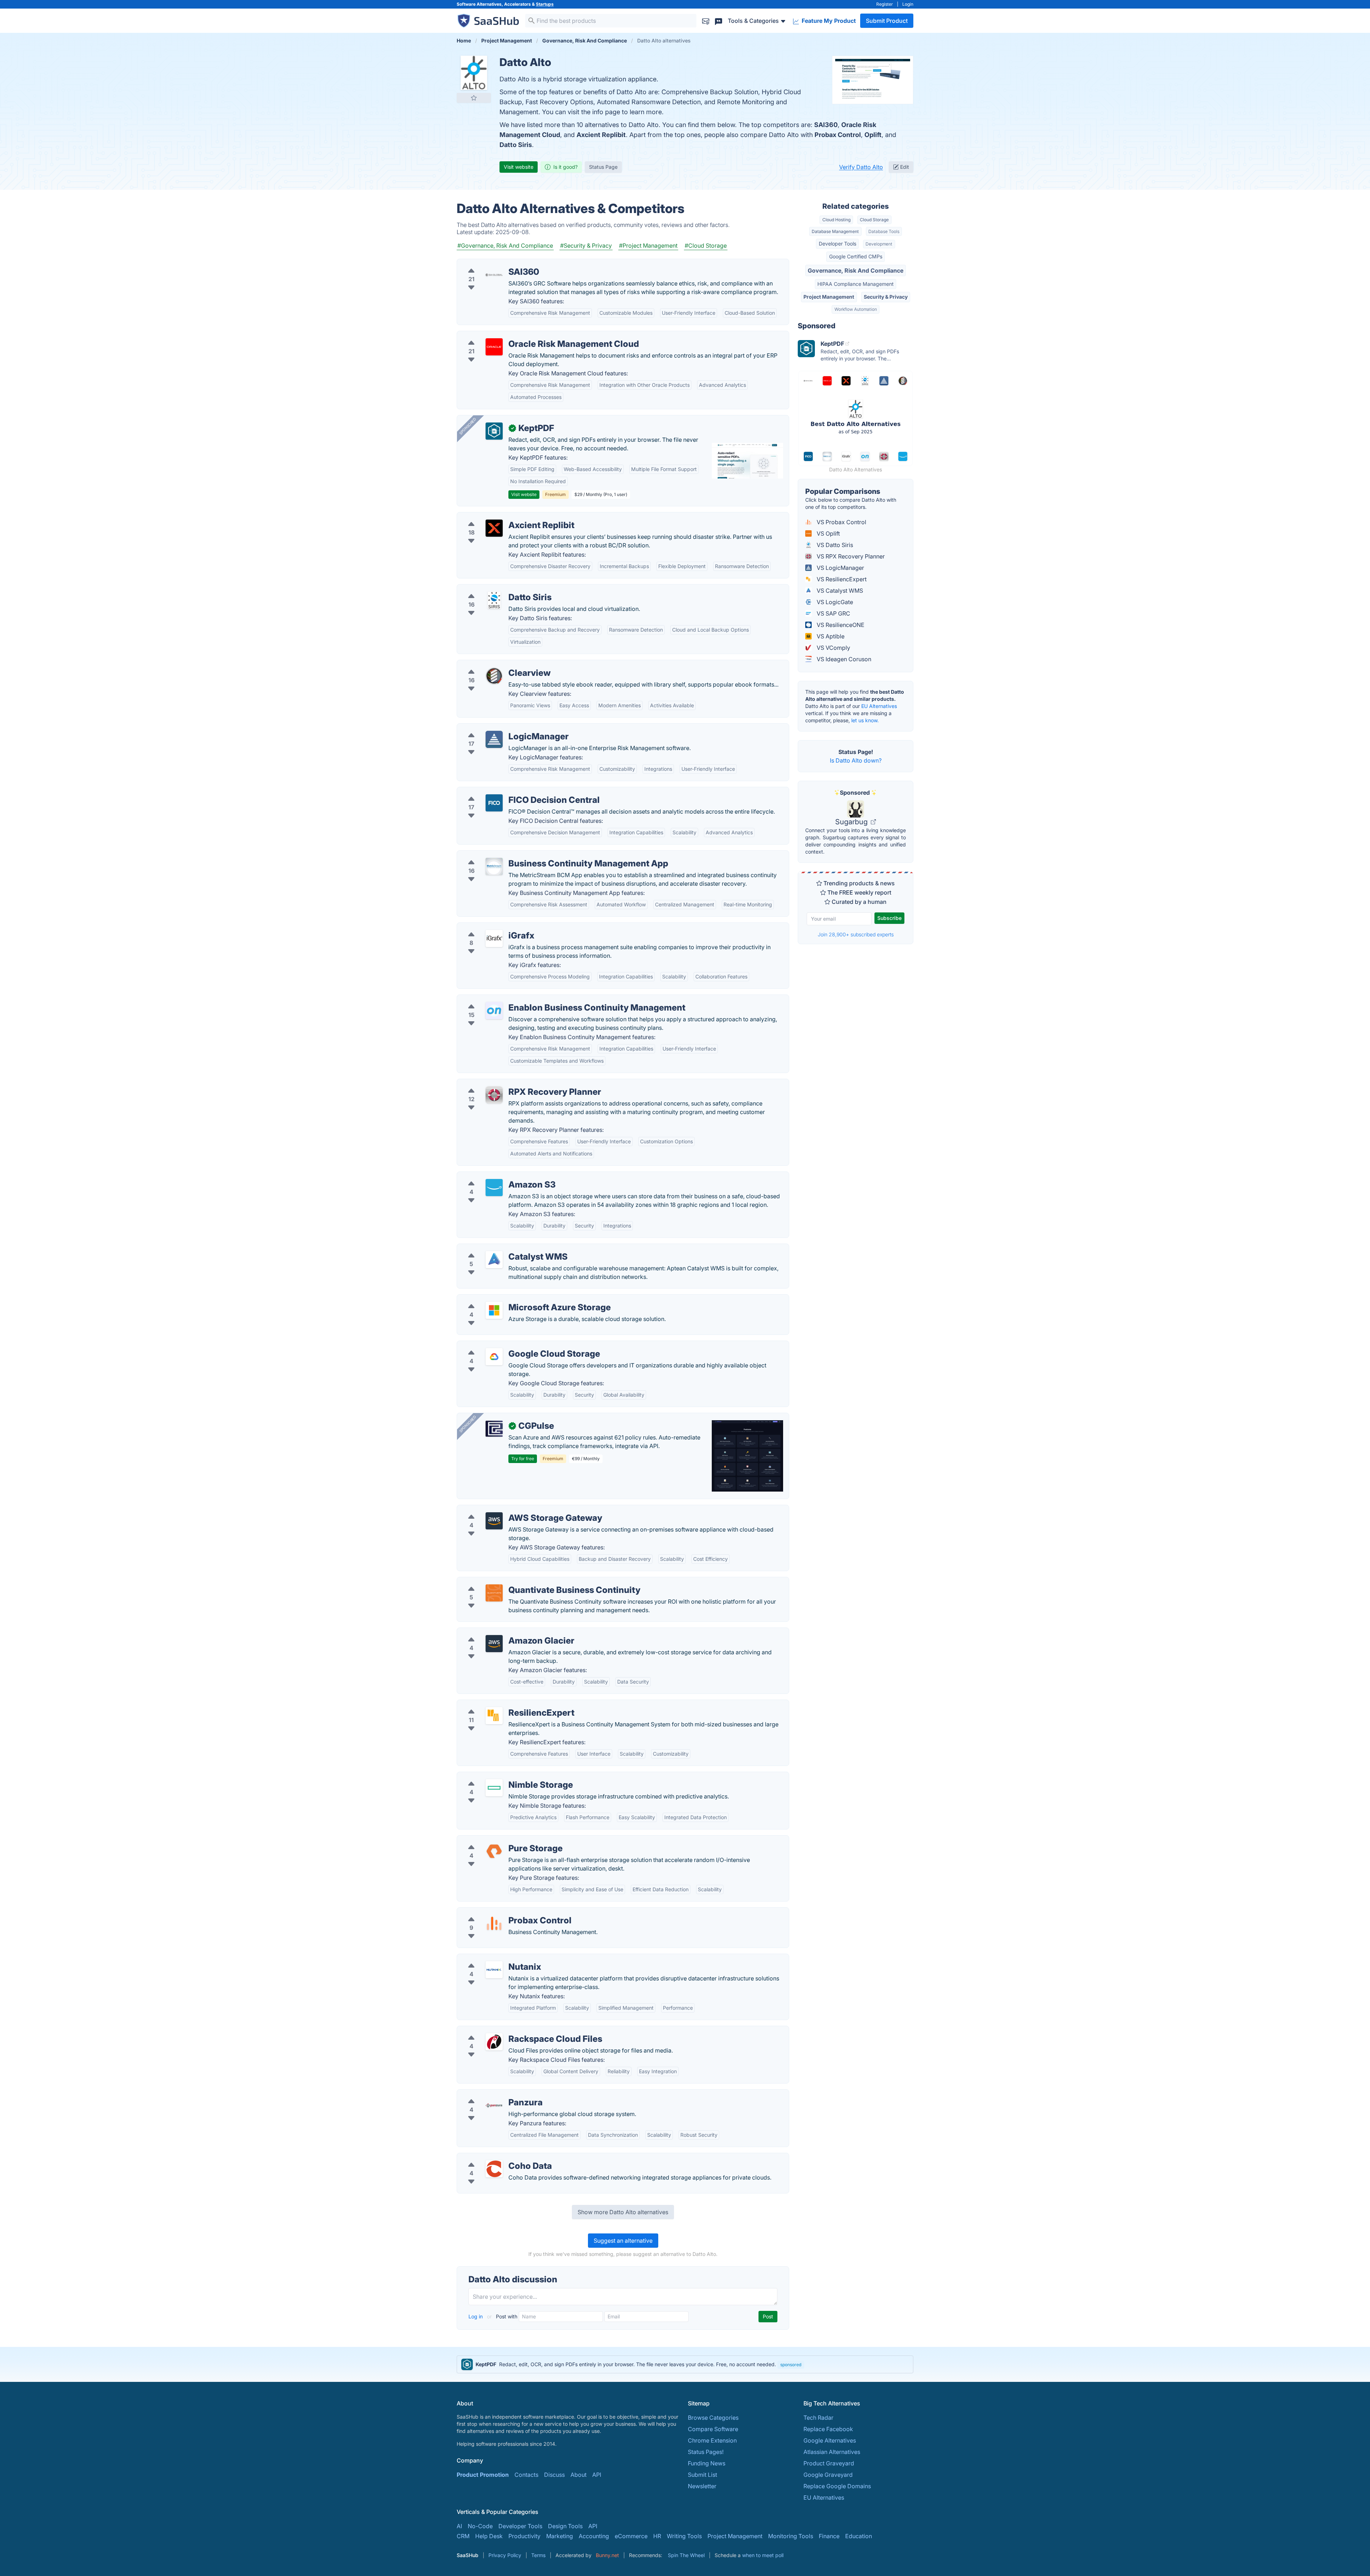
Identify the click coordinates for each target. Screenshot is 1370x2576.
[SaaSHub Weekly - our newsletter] (706, 21)
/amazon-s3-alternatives (496, 1176)
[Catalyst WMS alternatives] (494, 1260)
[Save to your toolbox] (474, 98)
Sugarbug (852, 822)
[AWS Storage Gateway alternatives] (494, 1521)
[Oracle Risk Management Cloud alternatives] (494, 347)
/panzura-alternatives (491, 2094)
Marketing (560, 2536)
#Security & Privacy (586, 246)
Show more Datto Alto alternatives (623, 2212)
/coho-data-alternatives (494, 2157)
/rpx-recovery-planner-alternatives (509, 1083)
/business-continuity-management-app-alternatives (531, 855)
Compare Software (713, 2429)
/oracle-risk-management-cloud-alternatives (522, 335)
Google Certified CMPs (856, 256)
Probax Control (838, 135)
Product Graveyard (829, 2463)
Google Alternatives (830, 2440)
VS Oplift (828, 533)
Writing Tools (684, 2536)
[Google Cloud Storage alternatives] (494, 1357)
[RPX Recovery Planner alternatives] (494, 1095)
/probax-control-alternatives (501, 1912)
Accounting (594, 2536)
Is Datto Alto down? (856, 760)
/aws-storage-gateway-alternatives (510, 1509)
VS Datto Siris (834, 545)
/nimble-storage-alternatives (501, 1776)
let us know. (865, 720)
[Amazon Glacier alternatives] (494, 1644)
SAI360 (826, 125)
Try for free (523, 1459)
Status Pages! (706, 2452)
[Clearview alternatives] (494, 676)
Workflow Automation (856, 309)
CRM (463, 2536)
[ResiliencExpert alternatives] (494, 1716)
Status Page (603, 167)
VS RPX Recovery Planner (850, 556)
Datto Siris (516, 145)
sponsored (791, 2365)
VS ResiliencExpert (841, 579)
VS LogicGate (834, 602)
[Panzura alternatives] (494, 2105)
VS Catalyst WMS (839, 591)
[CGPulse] (494, 1429)
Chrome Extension (712, 2440)
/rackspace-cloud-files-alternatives (510, 2030)
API (597, 2475)
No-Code (480, 2526)
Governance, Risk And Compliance (856, 270)
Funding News (707, 2463)
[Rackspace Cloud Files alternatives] (494, 2042)
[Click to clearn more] (685, 2364)
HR (657, 2536)
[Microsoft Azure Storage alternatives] (494, 1310)
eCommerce (631, 2536)
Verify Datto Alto (861, 167)
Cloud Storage (874, 220)
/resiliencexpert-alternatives (500, 1704)
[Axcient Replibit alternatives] (494, 528)
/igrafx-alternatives (488, 927)
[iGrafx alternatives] (494, 938)
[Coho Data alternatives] (494, 2169)
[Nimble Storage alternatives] (494, 1788)
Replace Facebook (828, 2429)
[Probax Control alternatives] (494, 1923)
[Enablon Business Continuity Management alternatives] (494, 1011)
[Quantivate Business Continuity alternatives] (494, 1593)
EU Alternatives (879, 706)
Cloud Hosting (836, 220)
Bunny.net (607, 2555)
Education (859, 2536)
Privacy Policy (505, 2555)
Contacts (526, 2475)
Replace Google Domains (837, 2486)
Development (879, 244)
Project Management (829, 297)
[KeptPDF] (494, 431)
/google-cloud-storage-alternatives (510, 1345)
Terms (538, 2555)
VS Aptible (830, 636)
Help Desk (489, 2536)
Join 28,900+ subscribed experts (856, 934)
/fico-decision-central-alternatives (508, 791)
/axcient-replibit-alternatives (501, 517)
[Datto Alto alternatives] (474, 73)
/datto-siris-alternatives (494, 589)
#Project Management (648, 246)
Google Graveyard (828, 2475)
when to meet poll (763, 2555)
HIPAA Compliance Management (856, 284)
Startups (545, 4)
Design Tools (565, 2526)
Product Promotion (483, 2475)
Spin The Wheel (686, 2555)
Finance (829, 2536)
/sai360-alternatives (489, 263)
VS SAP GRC (833, 613)
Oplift (873, 135)
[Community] (719, 21)
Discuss (554, 2475)
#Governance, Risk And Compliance (505, 246)
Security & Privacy (886, 297)
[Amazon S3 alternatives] (494, 1188)
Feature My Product (828, 21)
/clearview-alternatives (493, 664)
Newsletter (702, 2486)
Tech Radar (818, 2418)
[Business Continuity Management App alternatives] (494, 866)
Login (908, 4)
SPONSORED (468, 426)
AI (459, 2526)
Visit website (519, 167)
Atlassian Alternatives (832, 2452)
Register (885, 4)
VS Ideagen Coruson (843, 659)
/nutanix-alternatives (490, 1958)
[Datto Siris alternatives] (494, 600)
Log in (476, 2316)
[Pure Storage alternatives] (494, 1851)
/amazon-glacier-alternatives (501, 1632)
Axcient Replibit (601, 135)
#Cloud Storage (706, 246)
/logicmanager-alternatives (499, 728)
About (579, 2475)
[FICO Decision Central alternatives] (494, 803)
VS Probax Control (841, 522)
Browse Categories (713, 2418)
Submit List (702, 2475)
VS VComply (833, 648)
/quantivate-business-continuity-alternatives (521, 1581)
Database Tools (884, 231)
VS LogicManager (840, 568)
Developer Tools (838, 244)
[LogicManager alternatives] (494, 739)
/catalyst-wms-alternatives (498, 1248)
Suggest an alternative (623, 2241)
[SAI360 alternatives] (494, 275)
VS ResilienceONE (840, 625)
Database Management (835, 231)
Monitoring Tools (791, 2536)
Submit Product (887, 21)
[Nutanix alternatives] (494, 1970)
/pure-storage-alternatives (498, 1840)
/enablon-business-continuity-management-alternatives (537, 999)
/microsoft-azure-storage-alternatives (513, 1299)
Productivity (524, 2536)
